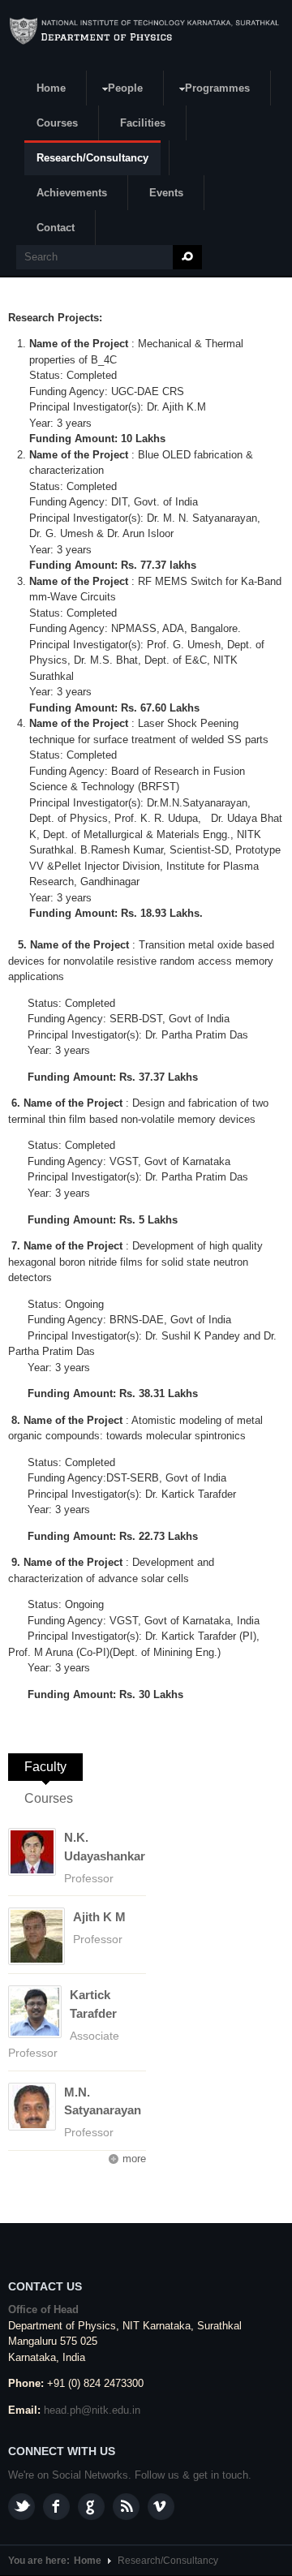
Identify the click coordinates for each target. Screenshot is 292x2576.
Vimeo (161, 2507)
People (119, 90)
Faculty (54, 1767)
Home (51, 88)
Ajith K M (99, 1917)
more (134, 2159)
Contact (56, 228)
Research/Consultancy (92, 158)
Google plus (91, 2507)
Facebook (56, 2507)
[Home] (146, 31)
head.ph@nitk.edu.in (92, 2410)
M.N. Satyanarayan (103, 2101)
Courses (57, 123)
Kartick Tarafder (93, 2004)
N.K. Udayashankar (105, 1847)
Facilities (143, 123)
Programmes (211, 90)
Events (166, 193)
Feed (126, 2507)
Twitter (21, 2507)
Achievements (72, 193)
